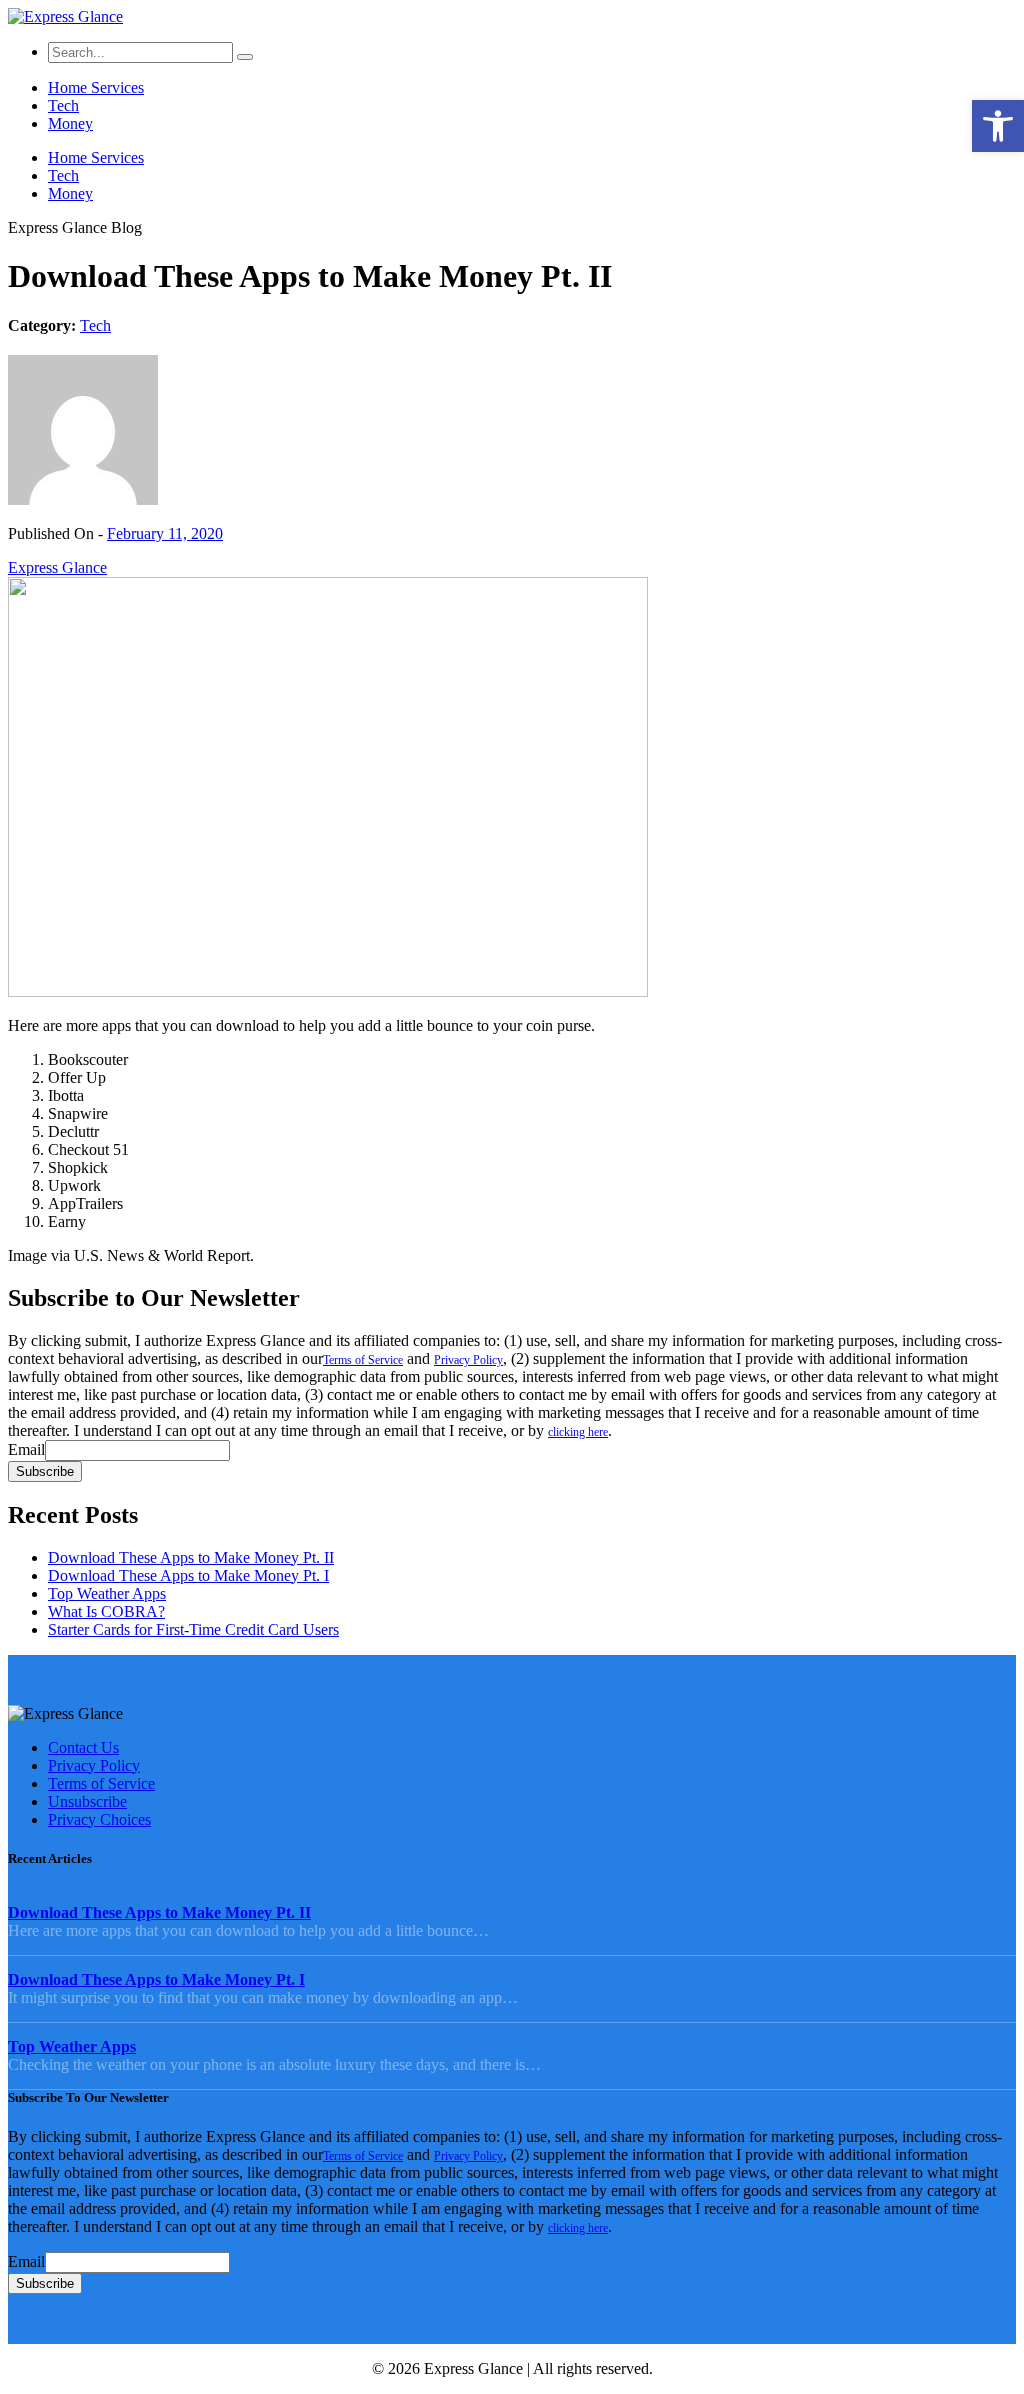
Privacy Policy (468, 1360)
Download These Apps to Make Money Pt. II (191, 1557)
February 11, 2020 (165, 533)
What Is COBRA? (106, 1611)
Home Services (96, 87)
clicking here (578, 1432)
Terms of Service (363, 1360)
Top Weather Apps (107, 1593)
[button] (998, 126)
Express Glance (57, 567)
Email (26, 1449)
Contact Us (83, 1747)
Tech (63, 105)
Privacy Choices (99, 1819)
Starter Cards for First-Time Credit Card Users (193, 1629)
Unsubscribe (87, 1801)
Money (70, 123)
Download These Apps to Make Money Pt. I (188, 1575)
